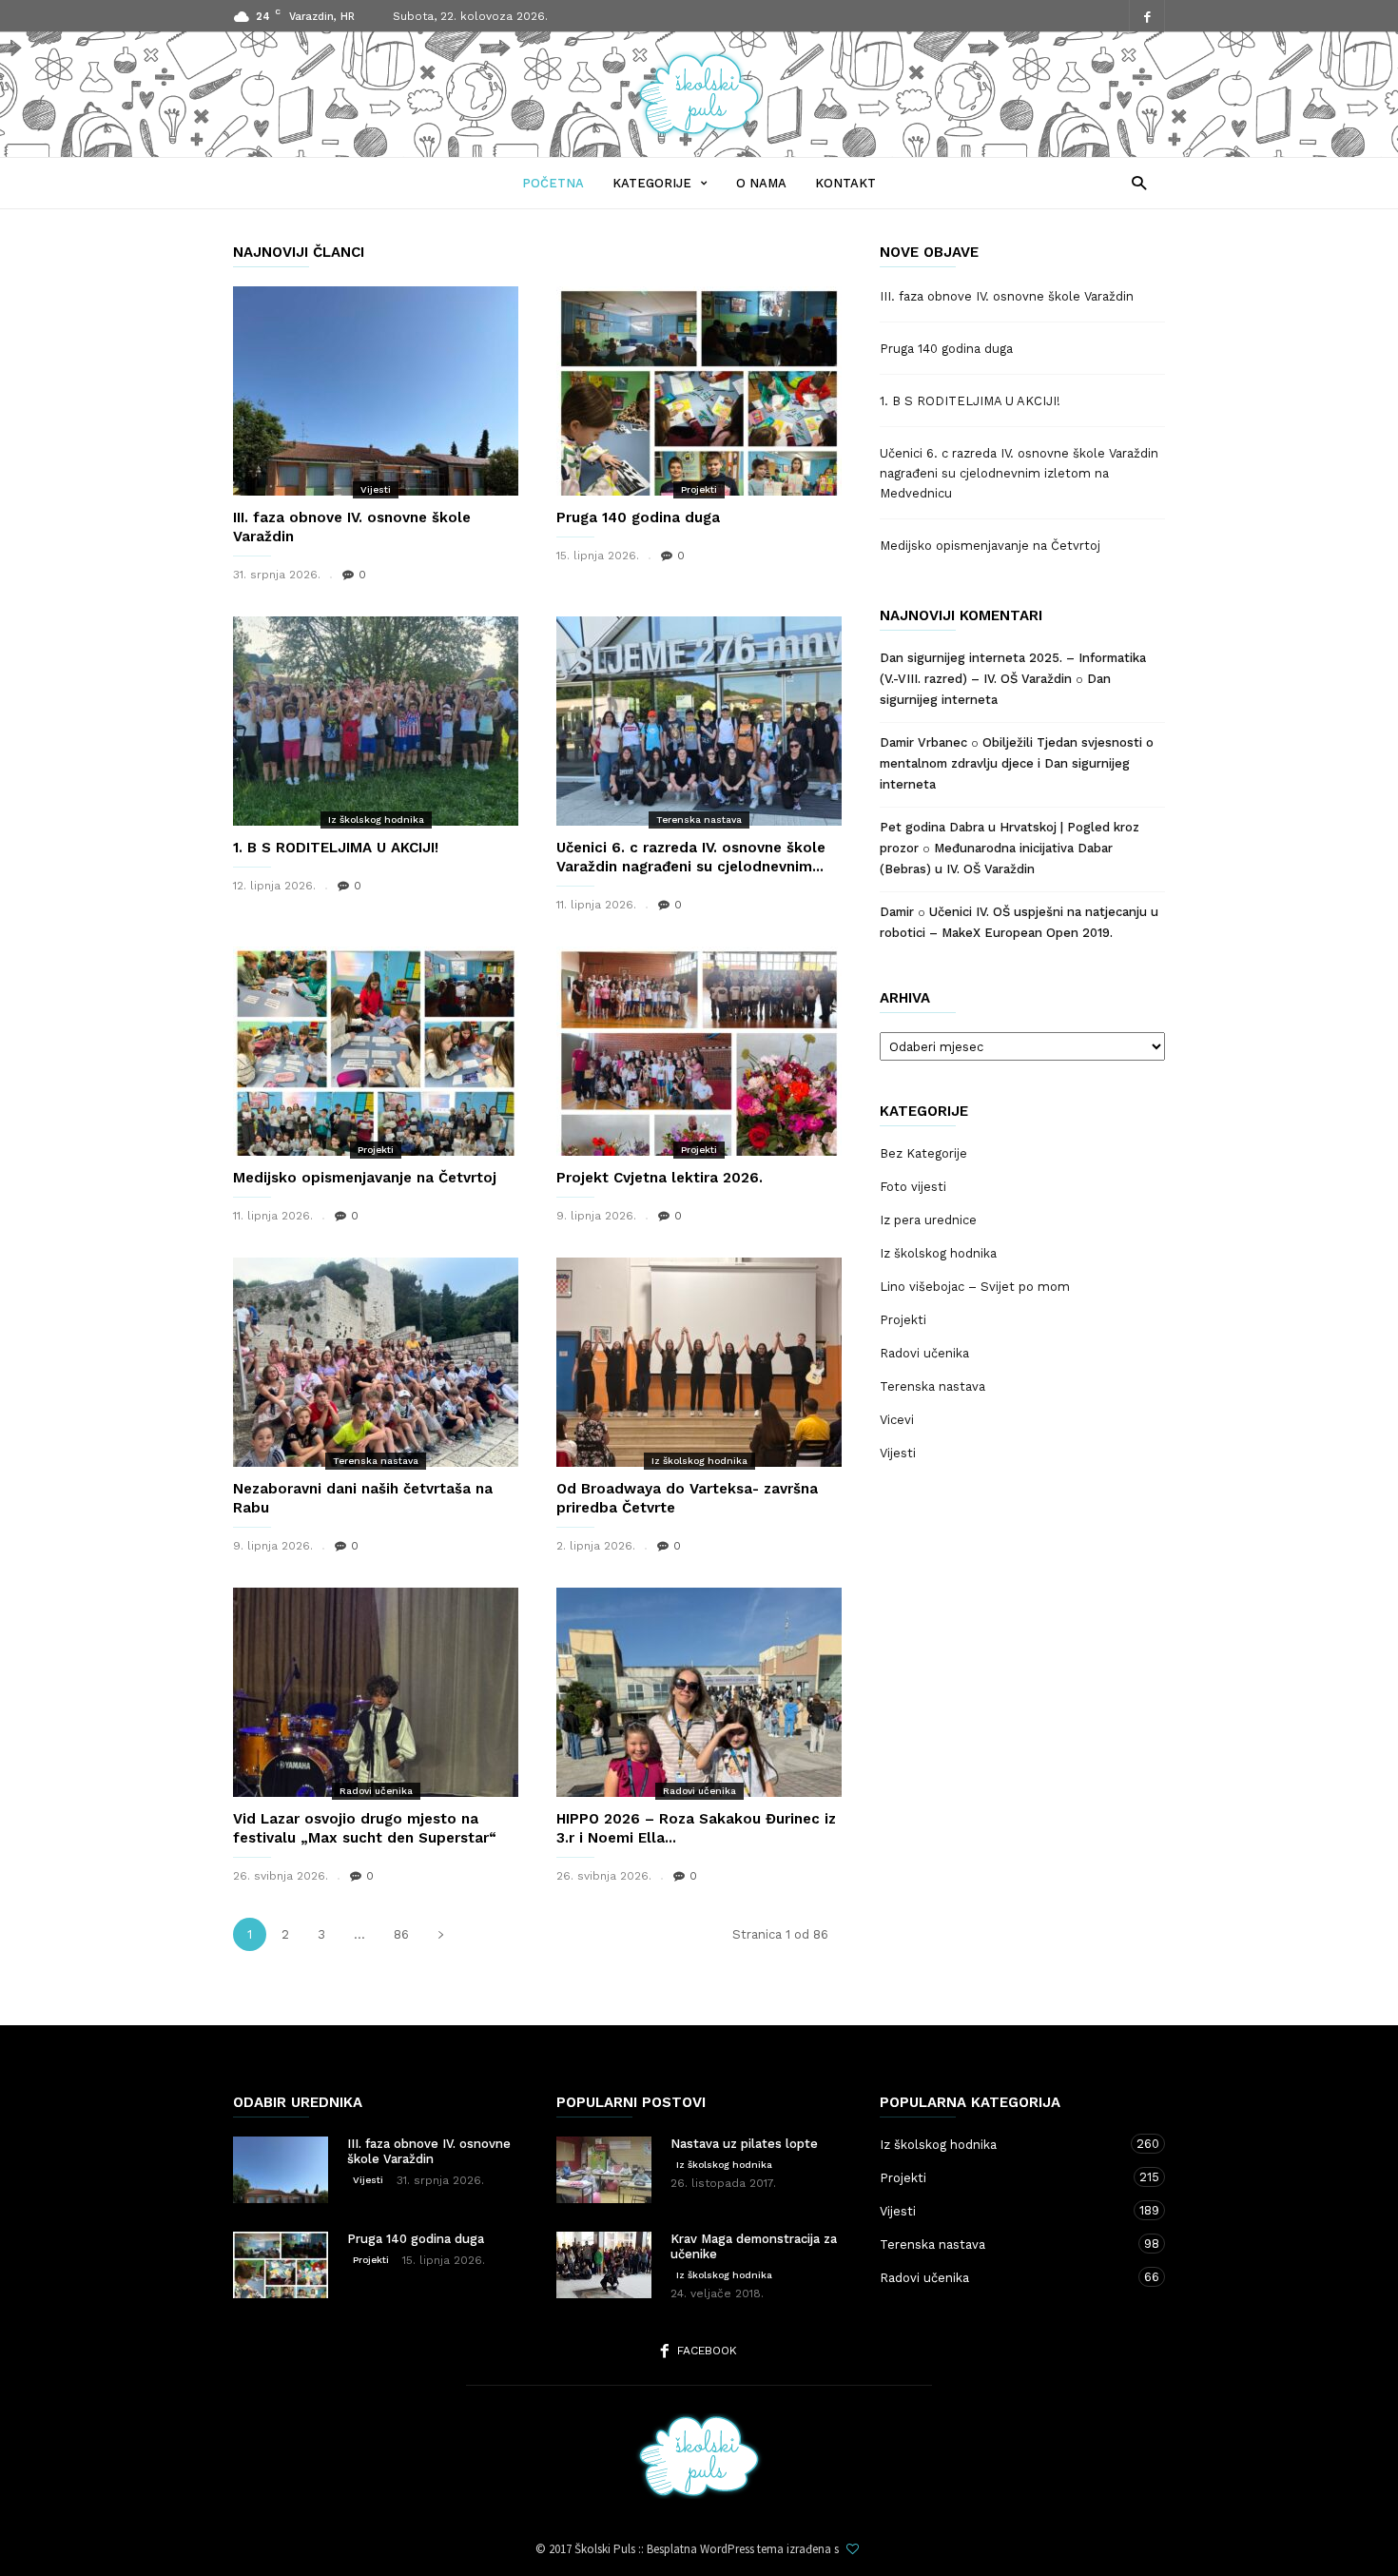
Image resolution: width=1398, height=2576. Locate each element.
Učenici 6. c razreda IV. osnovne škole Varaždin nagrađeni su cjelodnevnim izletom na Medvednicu (1019, 473)
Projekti (699, 489)
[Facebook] (1147, 17)
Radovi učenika (376, 1791)
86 (401, 1934)
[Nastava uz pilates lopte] (604, 2170)
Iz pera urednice (928, 1220)
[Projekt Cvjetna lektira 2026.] (699, 1051)
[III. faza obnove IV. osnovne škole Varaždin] (376, 391)
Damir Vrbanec (923, 742)
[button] (1134, 182)
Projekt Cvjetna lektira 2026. (660, 1178)
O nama (761, 183)
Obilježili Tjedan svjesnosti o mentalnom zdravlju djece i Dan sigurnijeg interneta (1017, 763)
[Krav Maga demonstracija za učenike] (604, 2265)
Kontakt (845, 183)
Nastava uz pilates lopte (744, 2144)
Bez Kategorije (923, 1153)
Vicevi (897, 1420)
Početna (553, 183)
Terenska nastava (699, 820)
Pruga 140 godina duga (638, 517)
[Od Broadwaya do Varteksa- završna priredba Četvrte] (699, 1362)
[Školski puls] (699, 131)
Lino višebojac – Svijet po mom (975, 1287)
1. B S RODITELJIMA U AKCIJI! (336, 848)
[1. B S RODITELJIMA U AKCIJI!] (376, 721)
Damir (897, 912)
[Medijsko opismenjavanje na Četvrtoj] (376, 1051)
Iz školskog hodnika (376, 820)
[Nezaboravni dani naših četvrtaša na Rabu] (376, 1362)
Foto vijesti (913, 1187)
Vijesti (376, 489)
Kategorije (652, 183)
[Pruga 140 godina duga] (699, 391)
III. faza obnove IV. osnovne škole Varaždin (1007, 296)
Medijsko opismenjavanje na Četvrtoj (365, 1178)
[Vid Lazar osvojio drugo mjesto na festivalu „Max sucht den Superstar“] (376, 1692)
